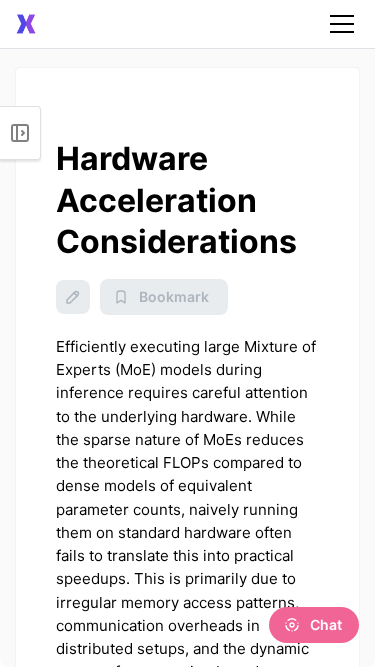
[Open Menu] (20, 133)
